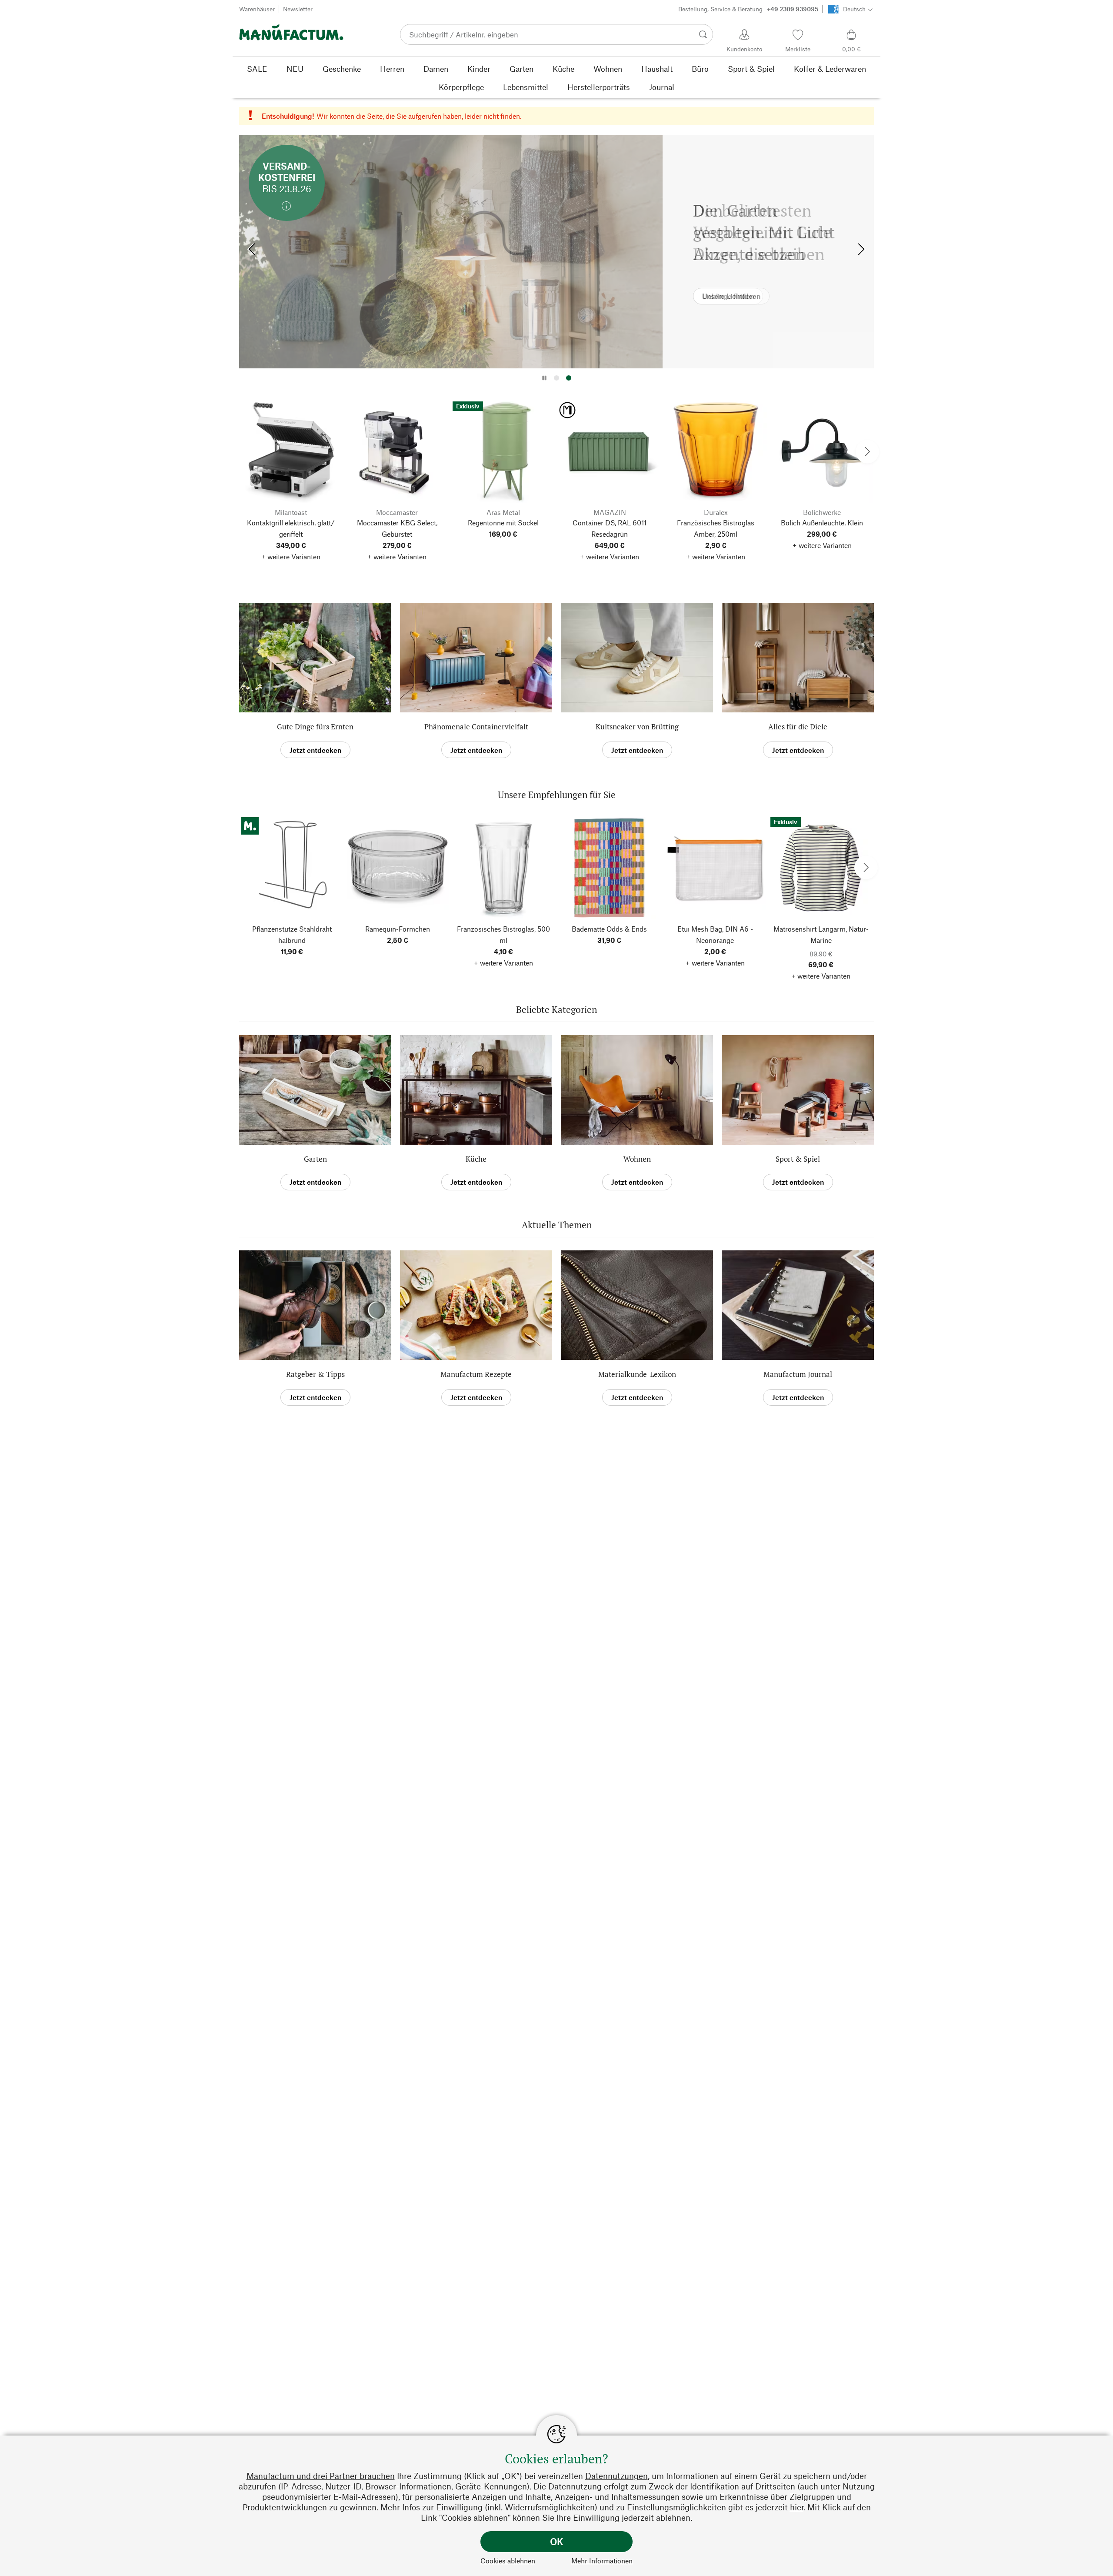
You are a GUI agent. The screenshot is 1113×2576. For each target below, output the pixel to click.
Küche (476, 1159)
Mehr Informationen (602, 2561)
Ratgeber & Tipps (315, 1374)
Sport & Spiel (798, 1159)
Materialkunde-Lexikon (637, 1374)
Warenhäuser (257, 9)
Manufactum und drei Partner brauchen (321, 2476)
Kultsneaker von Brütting (637, 727)
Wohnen (637, 1159)
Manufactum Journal (798, 1374)
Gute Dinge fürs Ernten (315, 727)
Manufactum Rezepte (476, 1374)
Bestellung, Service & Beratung (748, 9)
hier (797, 2507)
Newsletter (298, 9)
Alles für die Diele (798, 727)
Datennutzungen (616, 2476)
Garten (315, 1159)
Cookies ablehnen (508, 2561)
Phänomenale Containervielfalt (476, 727)
